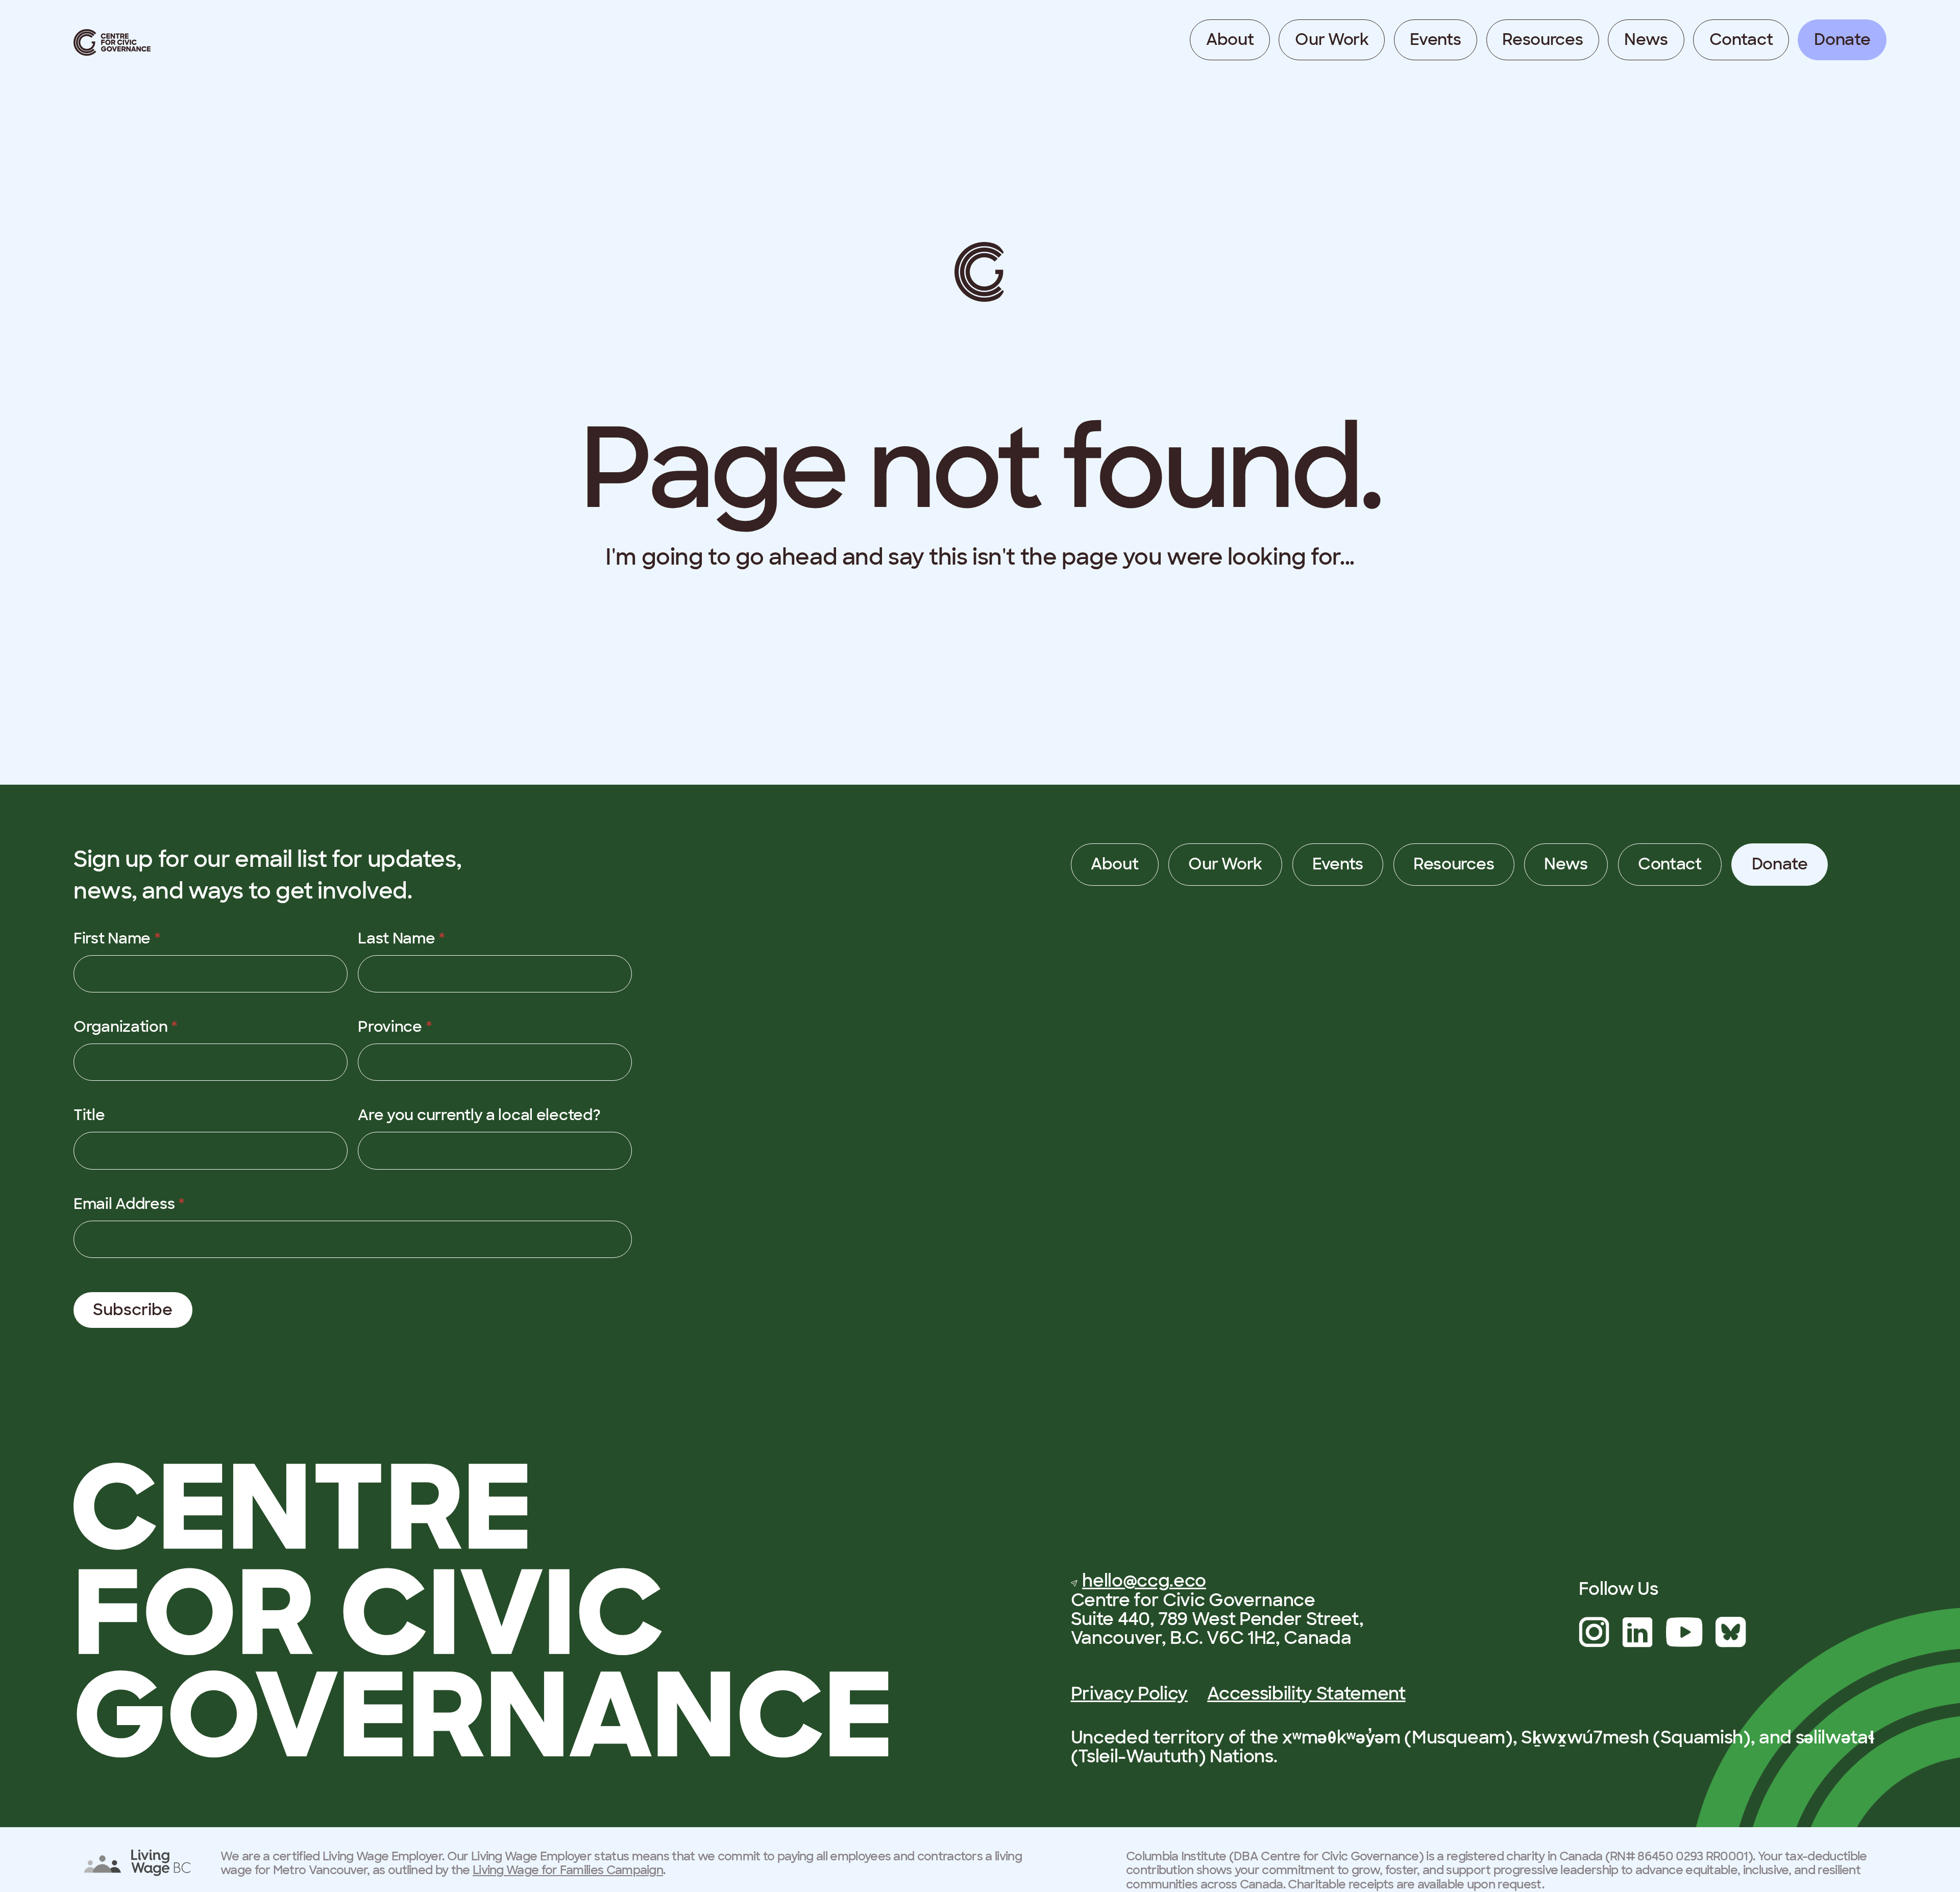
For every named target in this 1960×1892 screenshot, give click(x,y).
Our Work (1332, 40)
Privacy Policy (1129, 1693)
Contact (1741, 40)
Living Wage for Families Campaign (568, 1870)
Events (1435, 40)
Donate (1842, 40)
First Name (117, 938)
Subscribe (133, 1310)
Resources (1542, 40)
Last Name (401, 938)
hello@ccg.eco (1144, 1581)
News (1646, 40)
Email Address (129, 1204)
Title (89, 1115)
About (1230, 40)
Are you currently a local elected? (479, 1115)
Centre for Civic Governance (112, 43)
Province (395, 1027)
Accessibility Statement (1306, 1693)
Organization (126, 1027)
